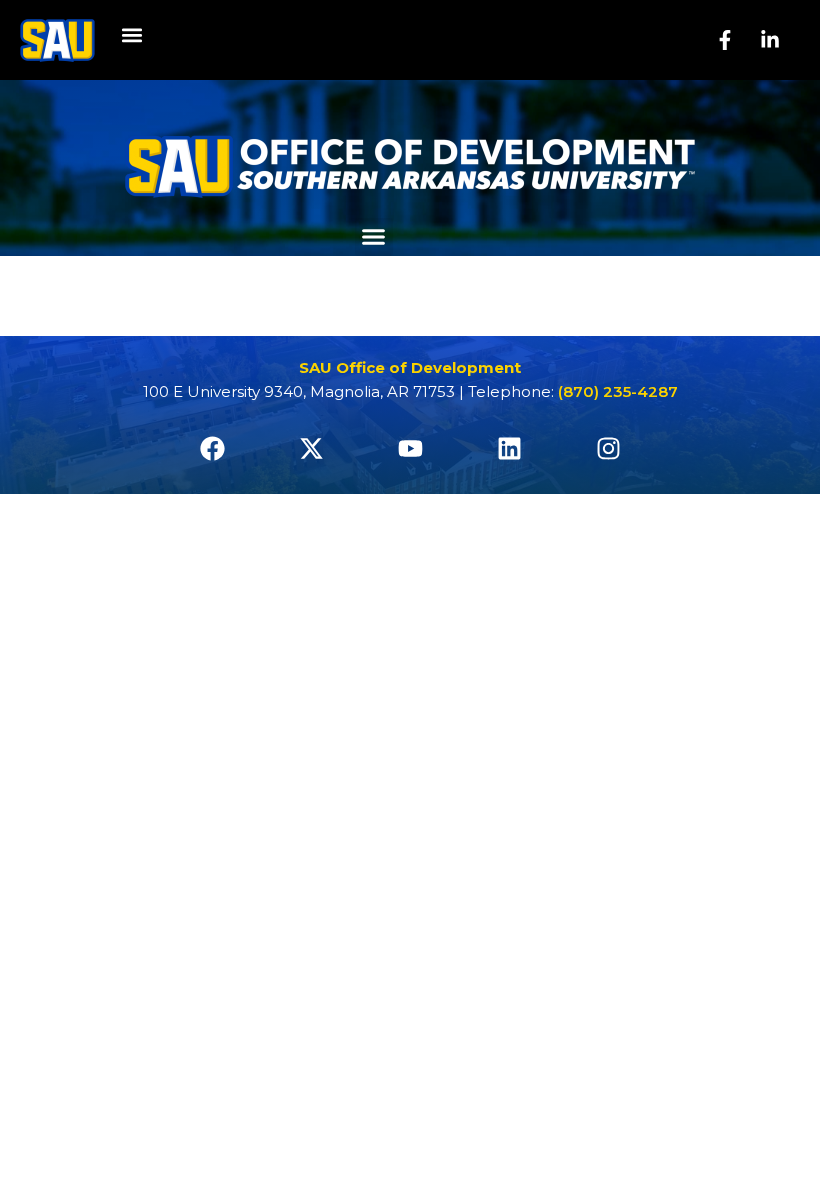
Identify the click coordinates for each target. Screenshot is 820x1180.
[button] (131, 35)
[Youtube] (410, 449)
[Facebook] (212, 449)
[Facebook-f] (725, 40)
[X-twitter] (311, 449)
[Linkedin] (509, 449)
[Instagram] (608, 449)
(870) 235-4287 (618, 391)
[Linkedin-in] (770, 40)
